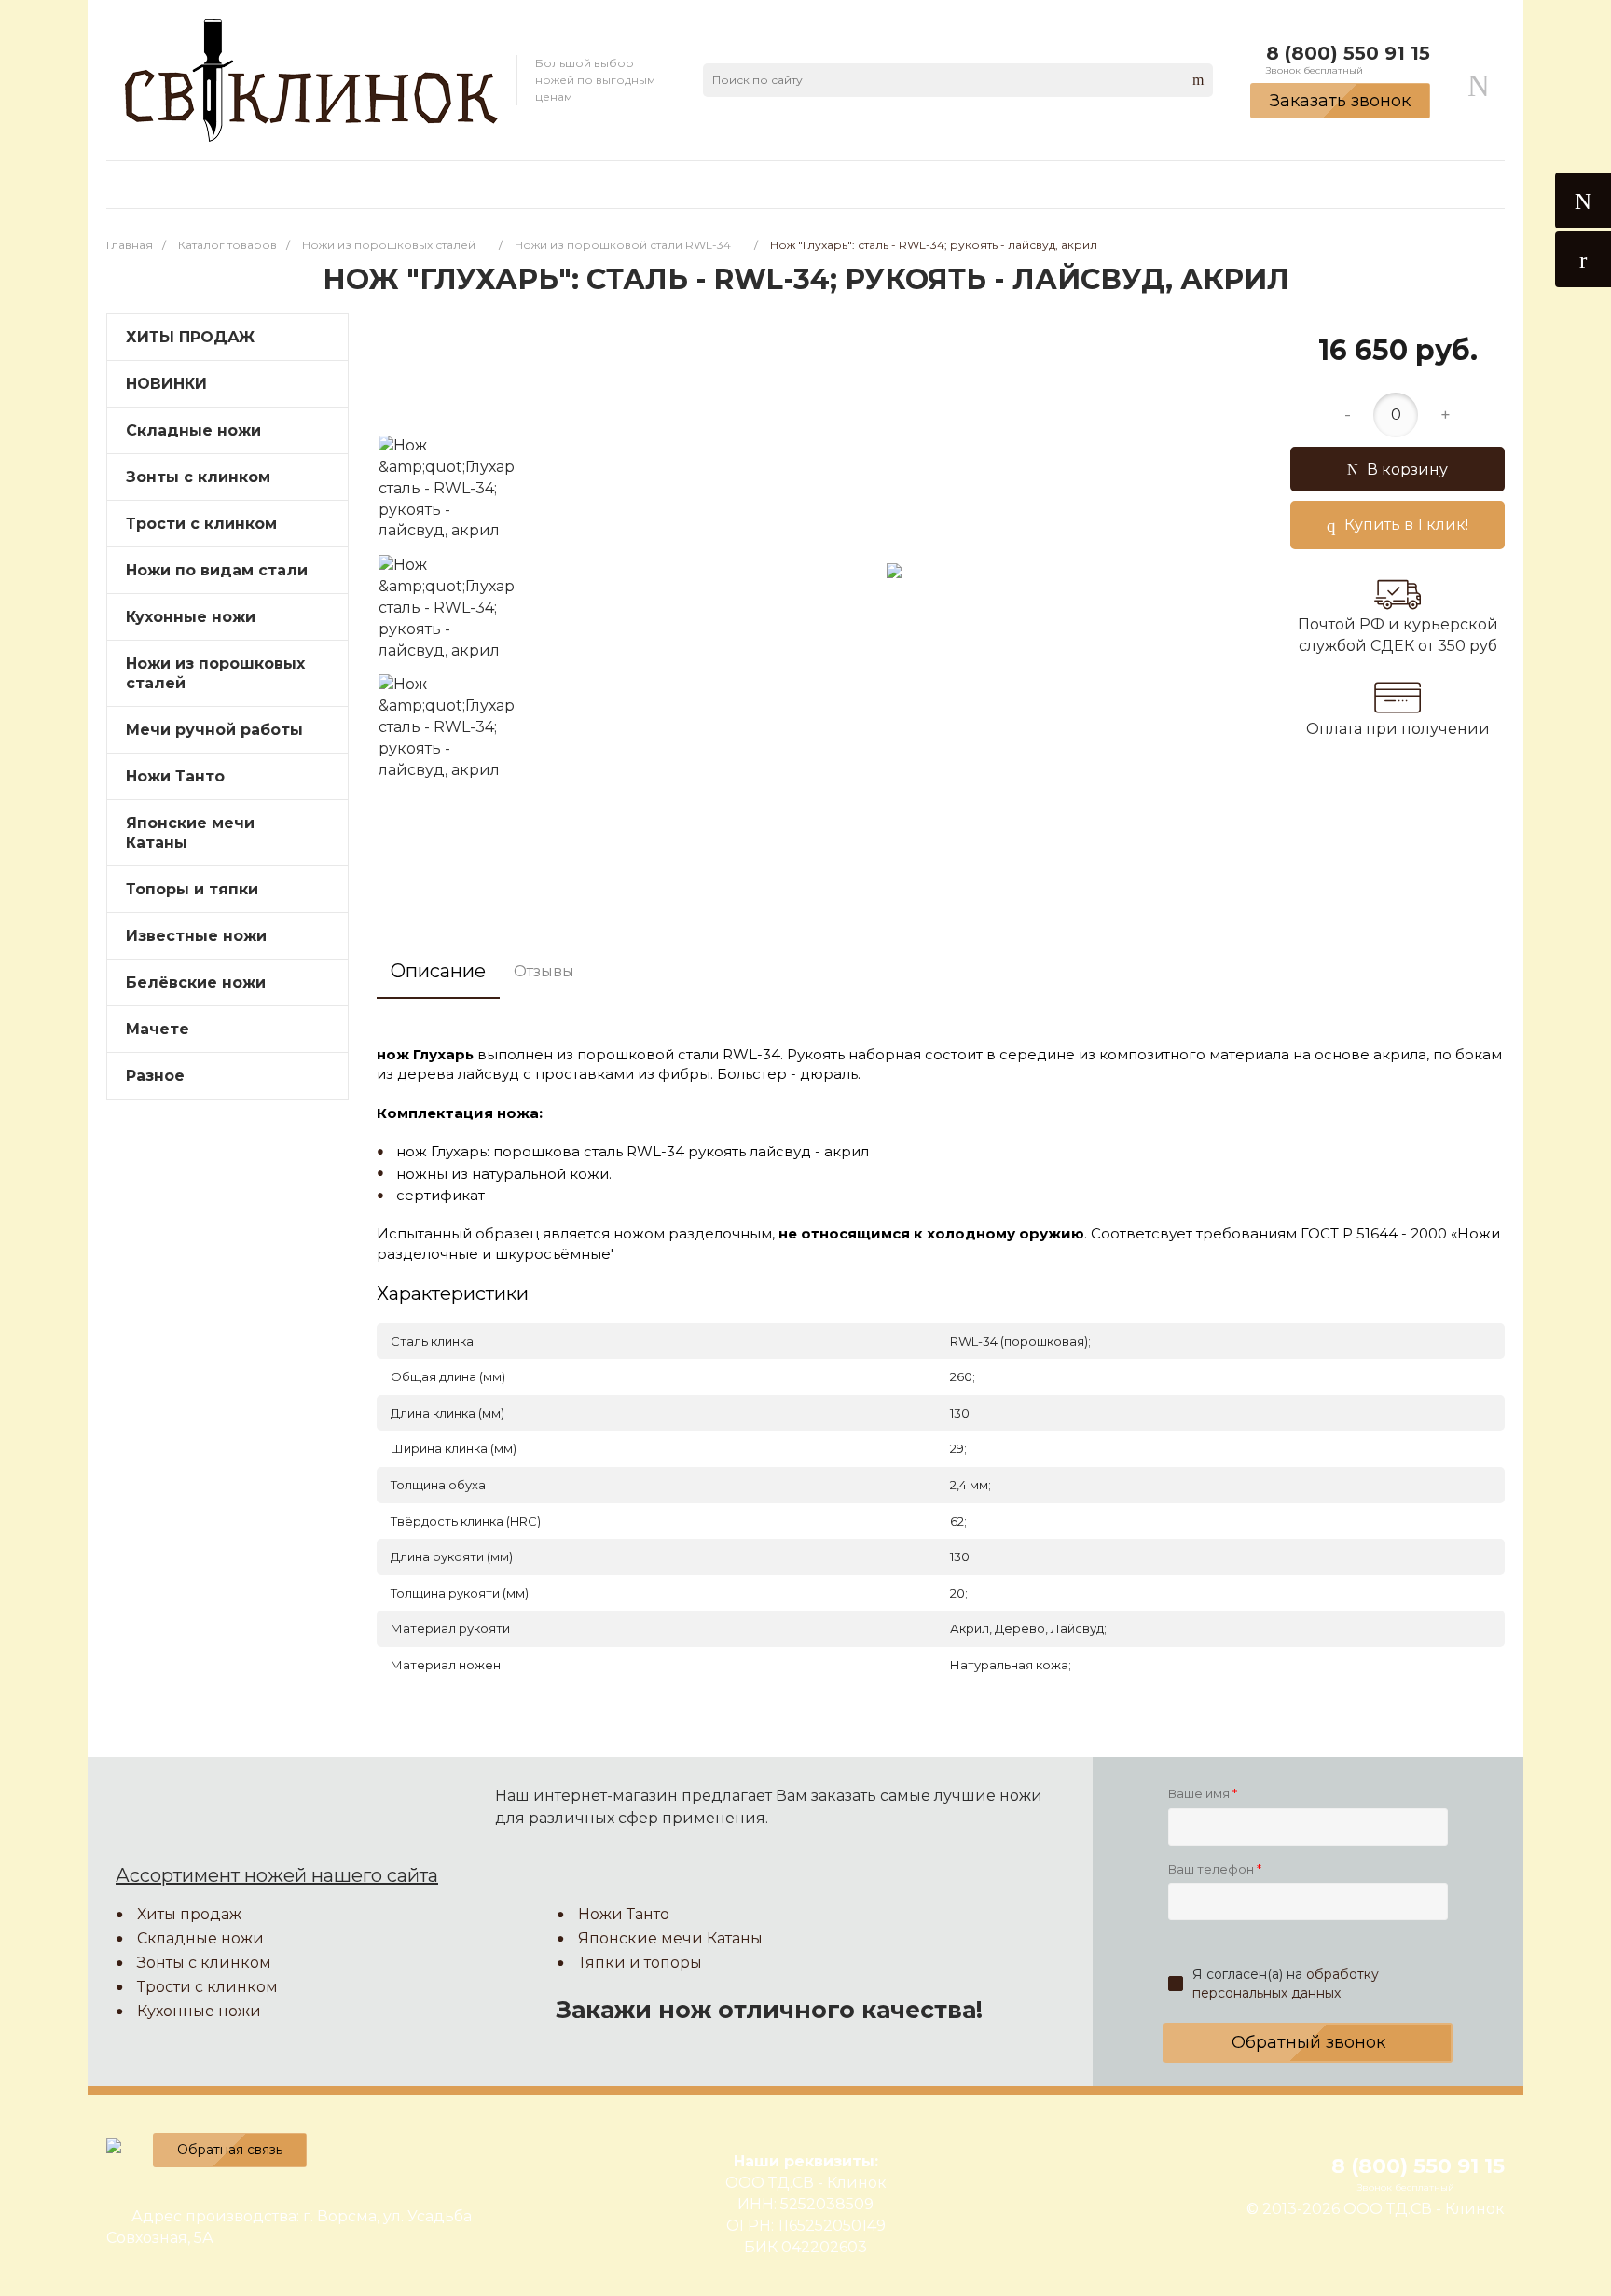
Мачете (158, 1029)
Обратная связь (230, 2150)
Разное (155, 1076)
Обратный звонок (1308, 2042)
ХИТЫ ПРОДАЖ (190, 337)
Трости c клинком (201, 524)
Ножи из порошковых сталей (215, 673)
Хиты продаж (189, 1914)
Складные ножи (193, 430)
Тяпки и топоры (640, 1963)
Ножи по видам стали (217, 570)
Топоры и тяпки (192, 889)
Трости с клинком (207, 1987)
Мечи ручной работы (214, 730)
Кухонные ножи (191, 617)
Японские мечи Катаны (190, 833)
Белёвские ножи (196, 982)
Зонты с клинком (198, 477)
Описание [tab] (438, 971)
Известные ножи (196, 936)
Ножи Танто (175, 776)
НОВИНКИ (166, 384)
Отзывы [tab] (544, 971)
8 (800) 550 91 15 (1348, 53)
